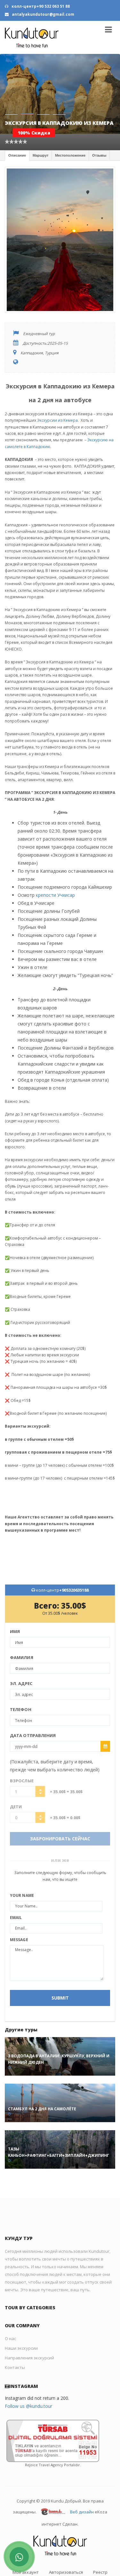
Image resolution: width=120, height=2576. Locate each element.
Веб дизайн (82, 2493)
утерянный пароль (60, 2562)
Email (16, 1898)
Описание (17, 136)
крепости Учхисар (55, 875)
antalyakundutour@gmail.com (43, 14)
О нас (10, 2319)
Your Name (22, 1876)
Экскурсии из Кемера (57, 401)
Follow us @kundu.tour (28, 2386)
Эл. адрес (21, 1664)
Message (19, 1920)
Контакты (15, 2348)
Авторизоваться (66, 2553)
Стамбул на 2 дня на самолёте (42, 2089)
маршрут (40, 136)
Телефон (21, 1690)
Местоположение (70, 136)
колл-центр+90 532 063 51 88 (40, 6)
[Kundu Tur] (32, 37)
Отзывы (99, 136)
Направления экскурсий (29, 2338)
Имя (15, 1612)
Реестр (100, 2553)
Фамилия (22, 1638)
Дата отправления (33, 1716)
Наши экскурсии (21, 2329)
